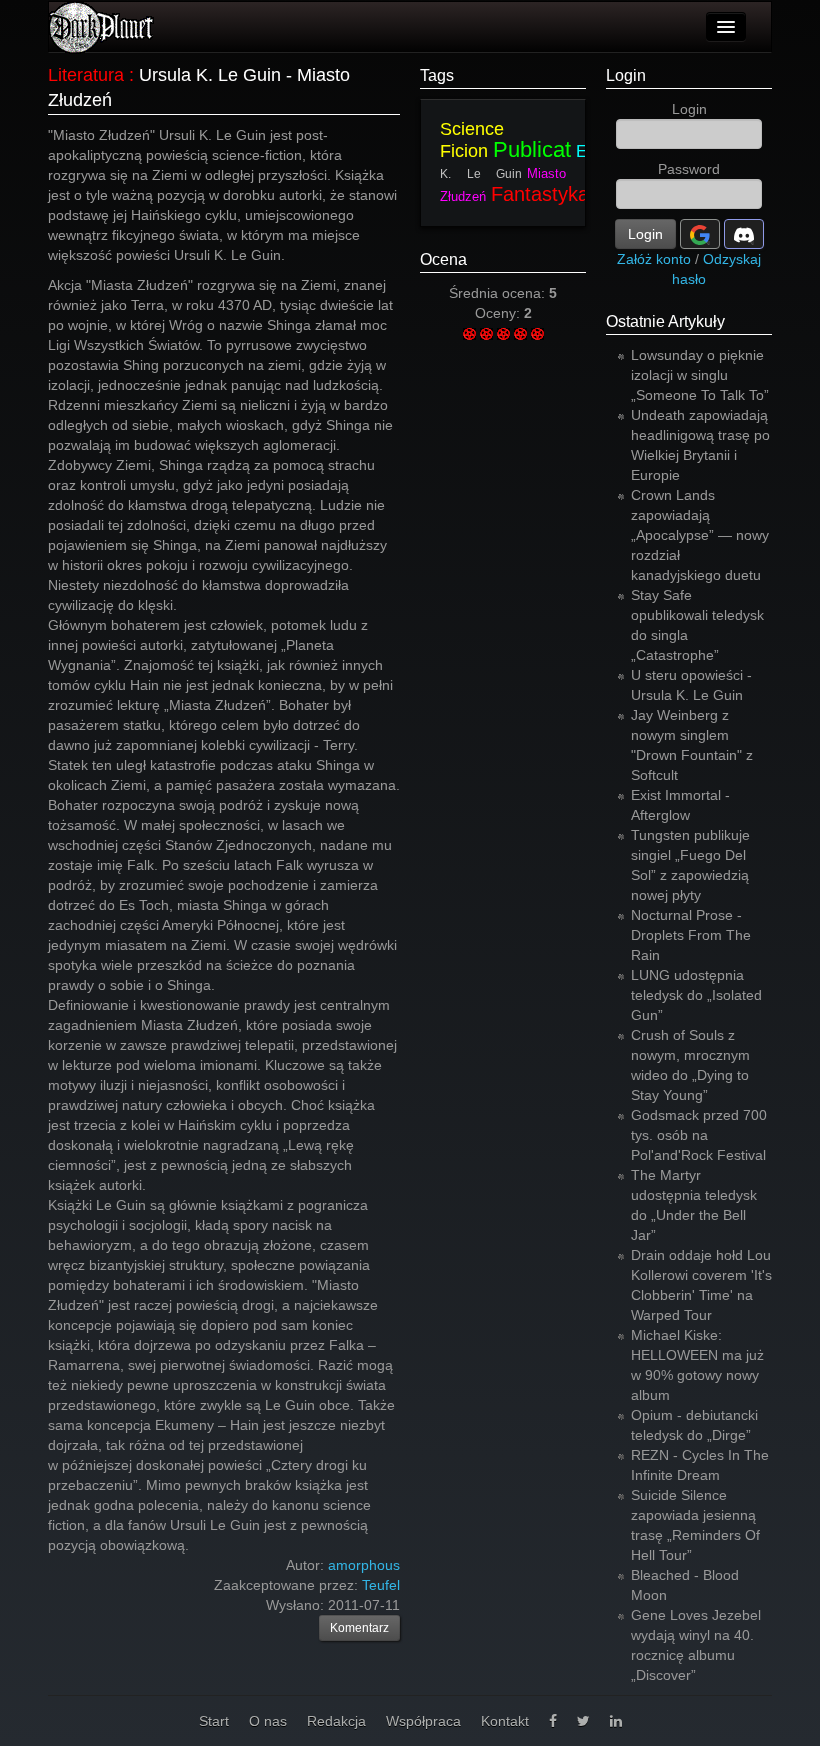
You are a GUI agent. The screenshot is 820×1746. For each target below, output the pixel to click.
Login (626, 75)
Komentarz (359, 1628)
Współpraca (423, 1721)
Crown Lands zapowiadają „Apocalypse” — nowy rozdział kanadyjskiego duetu (700, 535)
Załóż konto (654, 259)
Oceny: (499, 313)
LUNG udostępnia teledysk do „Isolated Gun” (696, 995)
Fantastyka (540, 194)
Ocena (443, 259)
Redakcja (336, 1721)
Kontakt (505, 1721)
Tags (437, 75)
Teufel (381, 1585)
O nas (268, 1721)
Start (214, 1721)
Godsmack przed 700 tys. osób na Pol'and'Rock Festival (699, 1135)
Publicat (532, 149)
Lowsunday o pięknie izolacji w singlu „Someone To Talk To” (700, 375)
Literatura (86, 75)
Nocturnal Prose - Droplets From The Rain (691, 935)
